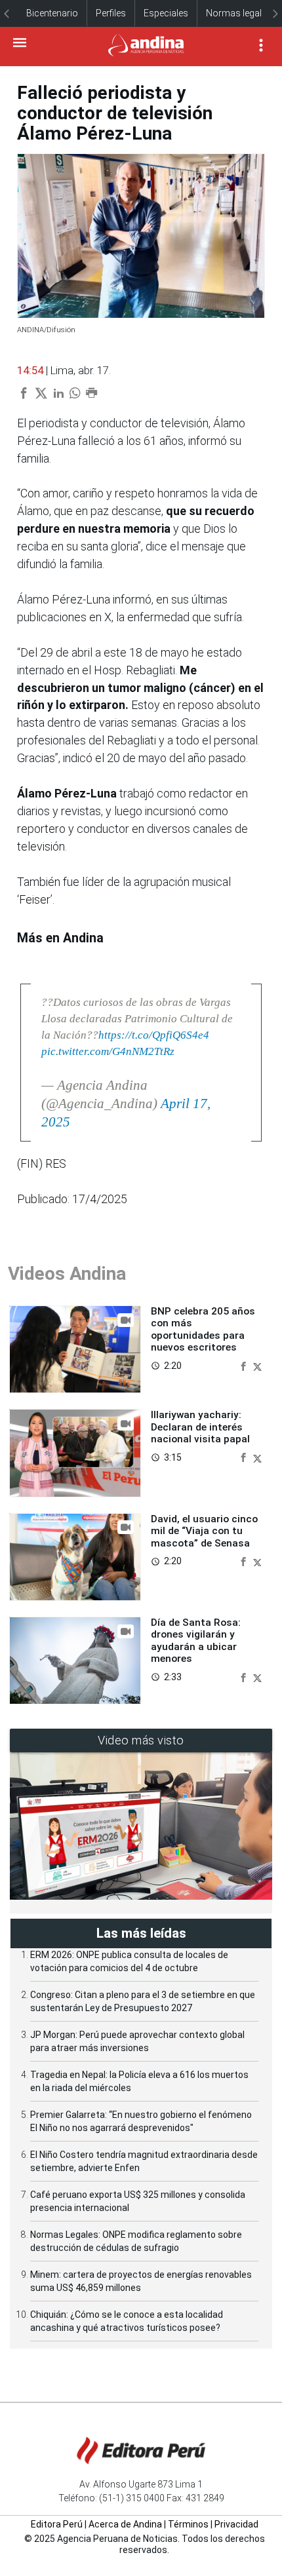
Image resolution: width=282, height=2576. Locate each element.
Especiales (166, 13)
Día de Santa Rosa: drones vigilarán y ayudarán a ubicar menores (196, 1641)
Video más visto (141, 1740)
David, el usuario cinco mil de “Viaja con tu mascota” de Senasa (204, 1531)
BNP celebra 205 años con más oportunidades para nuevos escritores (203, 1329)
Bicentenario (52, 13)
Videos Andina (67, 1274)
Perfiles (111, 13)
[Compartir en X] (257, 1365)
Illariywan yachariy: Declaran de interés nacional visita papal (200, 1427)
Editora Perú (57, 2524)
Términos (188, 2524)
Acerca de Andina (125, 2524)
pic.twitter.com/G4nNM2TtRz (108, 1051)
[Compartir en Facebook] (245, 1365)
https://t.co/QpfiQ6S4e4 (154, 1035)
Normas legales (239, 13)
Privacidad (236, 2524)
